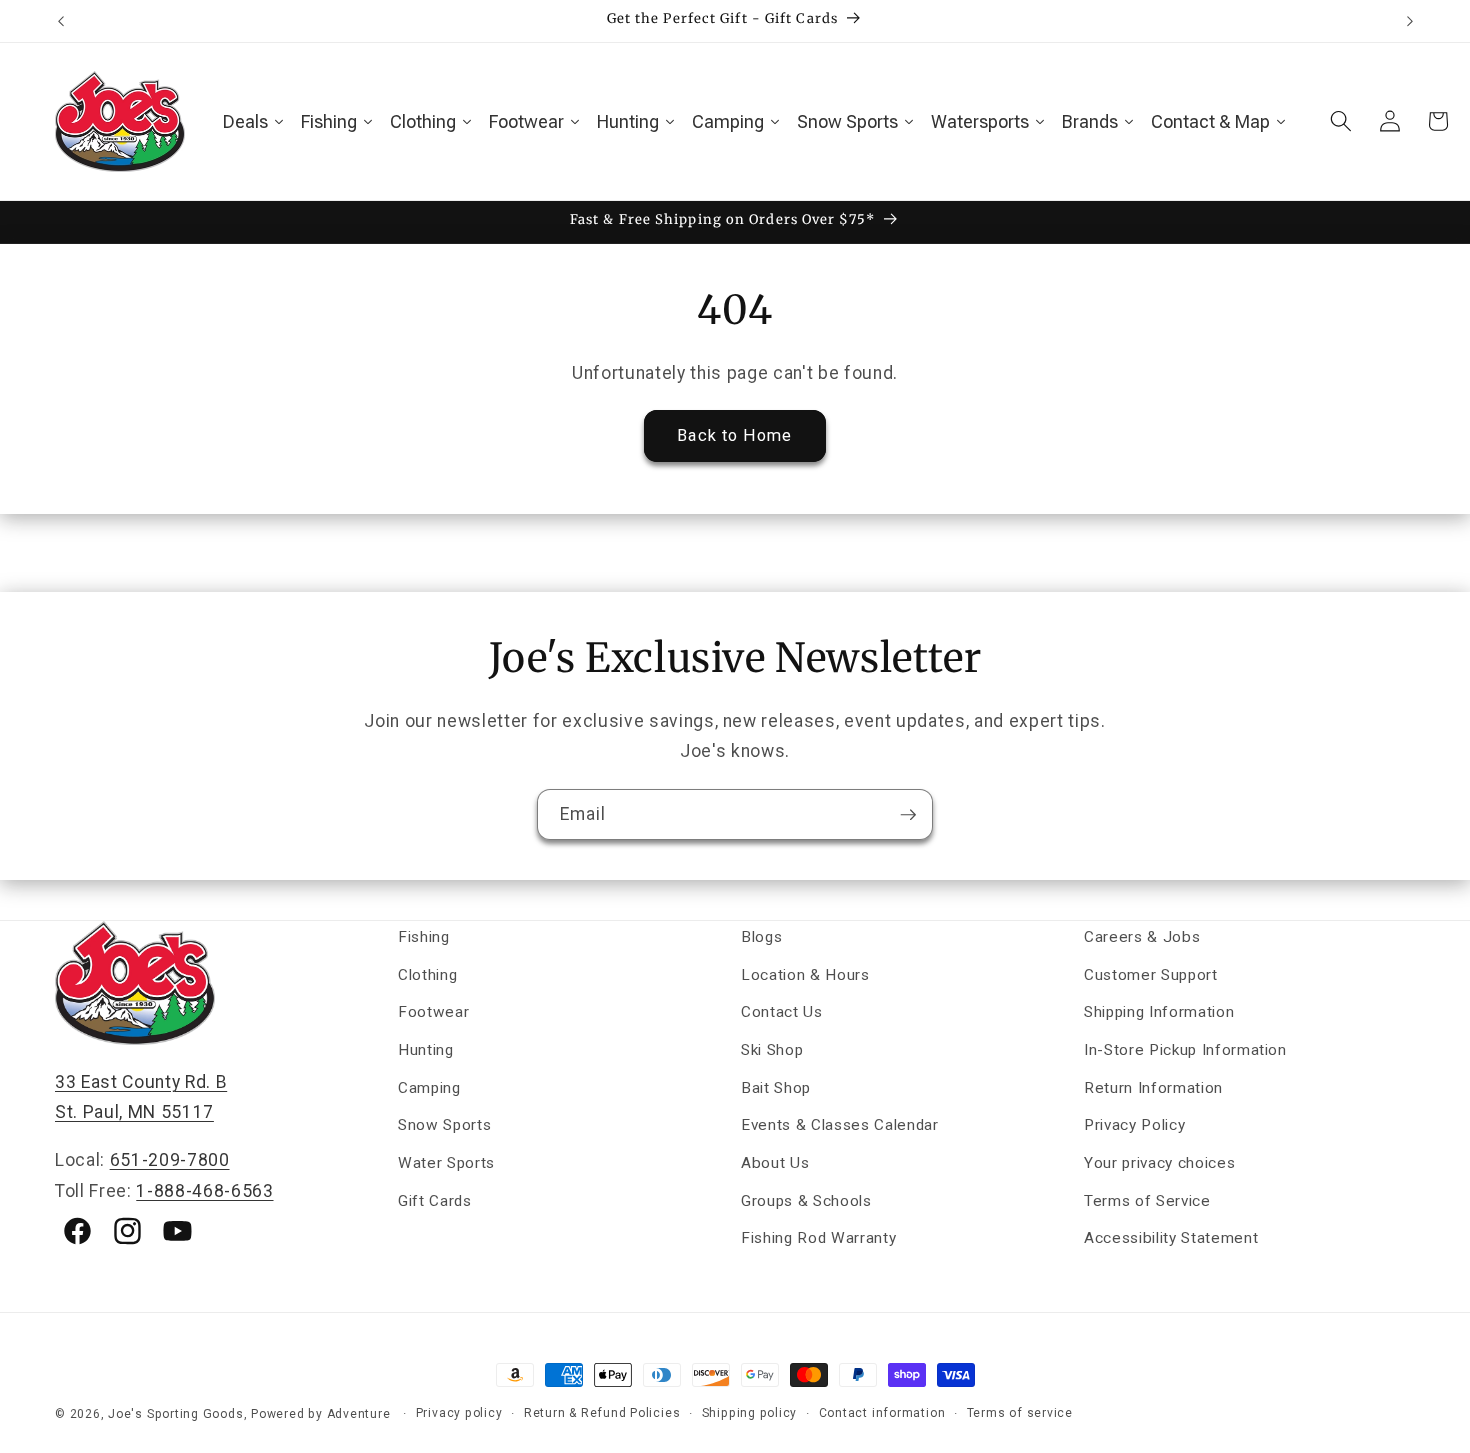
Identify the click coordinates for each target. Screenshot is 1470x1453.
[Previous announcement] (61, 21)
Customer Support (1151, 975)
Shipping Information (1159, 1012)
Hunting (426, 1050)
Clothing (427, 975)
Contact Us (782, 1012)
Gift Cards (435, 1201)
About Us (775, 1163)
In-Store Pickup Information (1185, 1050)
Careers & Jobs (1142, 937)
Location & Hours (805, 975)
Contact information (882, 1413)
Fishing (424, 937)
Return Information (1153, 1088)
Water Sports (446, 1163)
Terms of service (1020, 1413)
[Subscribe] (908, 815)
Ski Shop (772, 1050)
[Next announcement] (1410, 21)
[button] (1341, 121)
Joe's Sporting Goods (175, 1414)
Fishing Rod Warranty (818, 1238)
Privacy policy (459, 1413)
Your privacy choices (1159, 1163)
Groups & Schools (806, 1201)
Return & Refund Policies (602, 1413)
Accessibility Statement (1171, 1238)
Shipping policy (750, 1413)
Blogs (761, 937)
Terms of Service (1147, 1201)
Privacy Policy (1134, 1125)
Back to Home (734, 435)
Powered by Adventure (320, 1414)
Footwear (433, 1012)
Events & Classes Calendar (840, 1125)
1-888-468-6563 (204, 1191)
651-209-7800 (170, 1160)
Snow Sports (444, 1125)
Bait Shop (776, 1088)
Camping (429, 1088)
